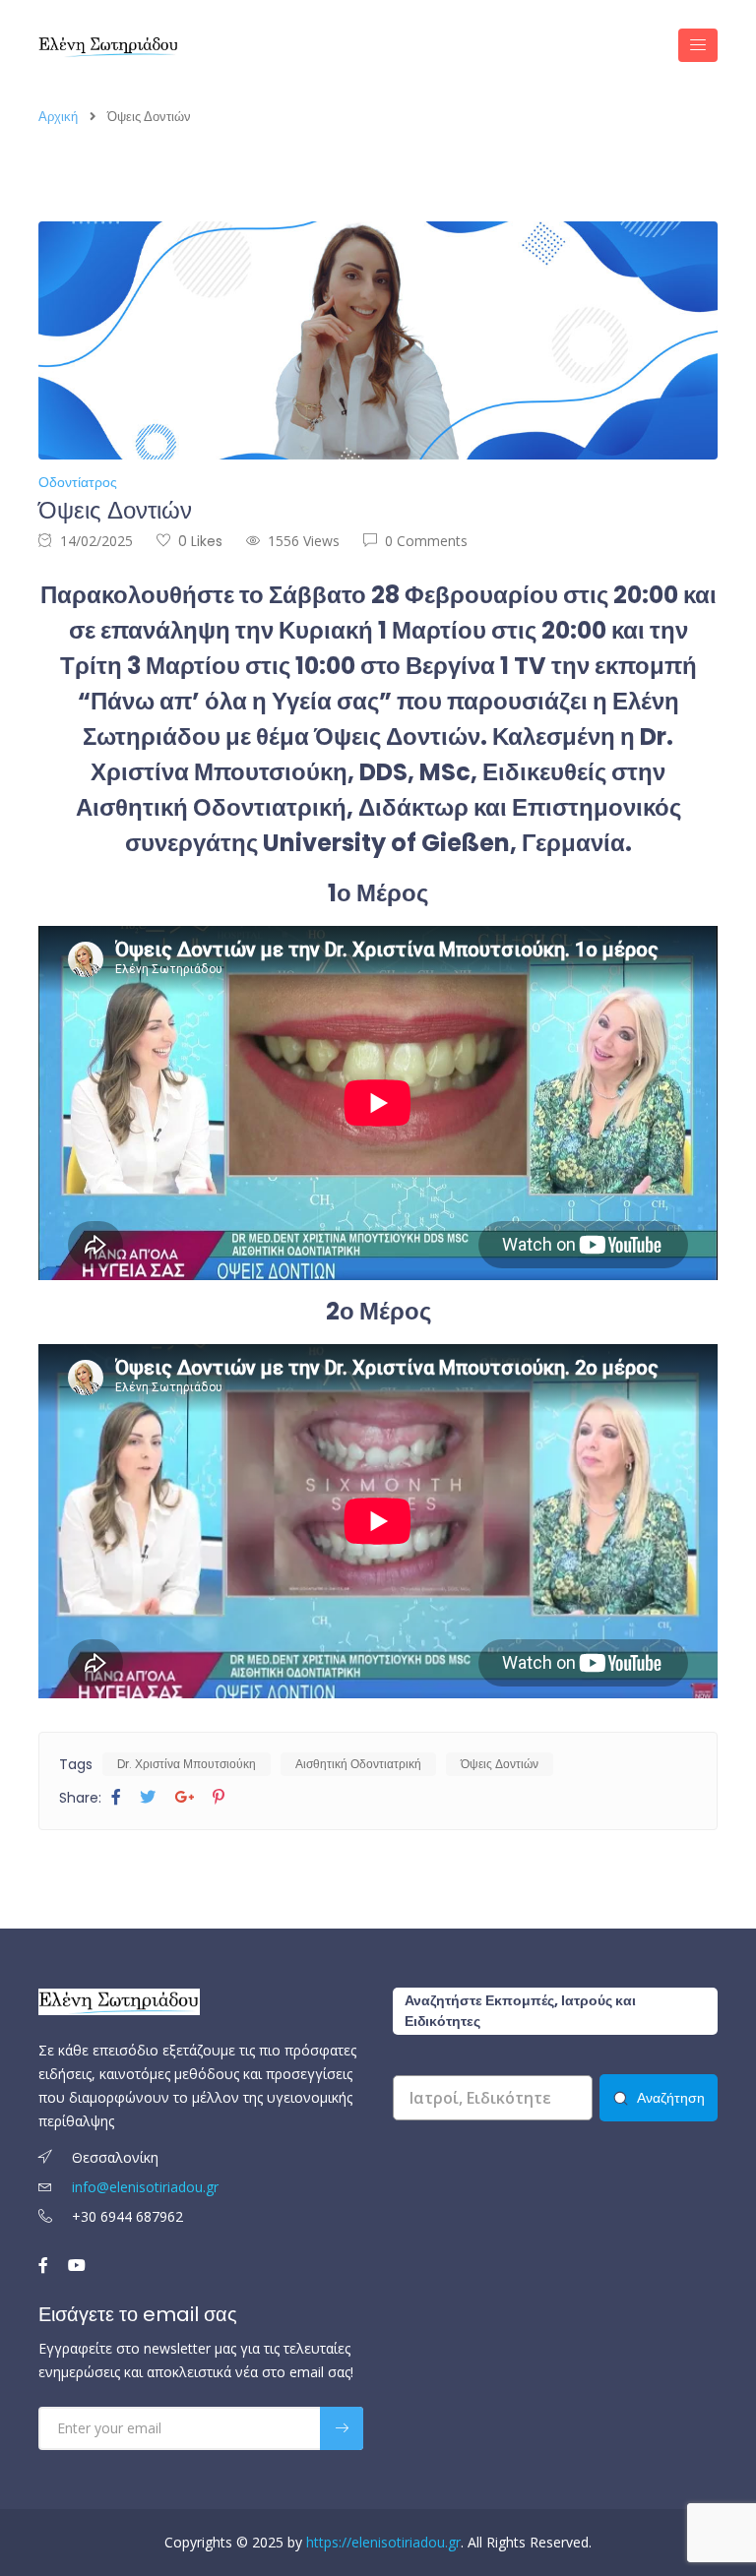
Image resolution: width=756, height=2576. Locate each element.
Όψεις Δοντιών (500, 1764)
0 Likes (200, 541)
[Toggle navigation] (698, 45)
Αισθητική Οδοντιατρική (358, 1764)
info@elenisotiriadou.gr (145, 2187)
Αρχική (58, 117)
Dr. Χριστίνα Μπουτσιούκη (187, 1764)
